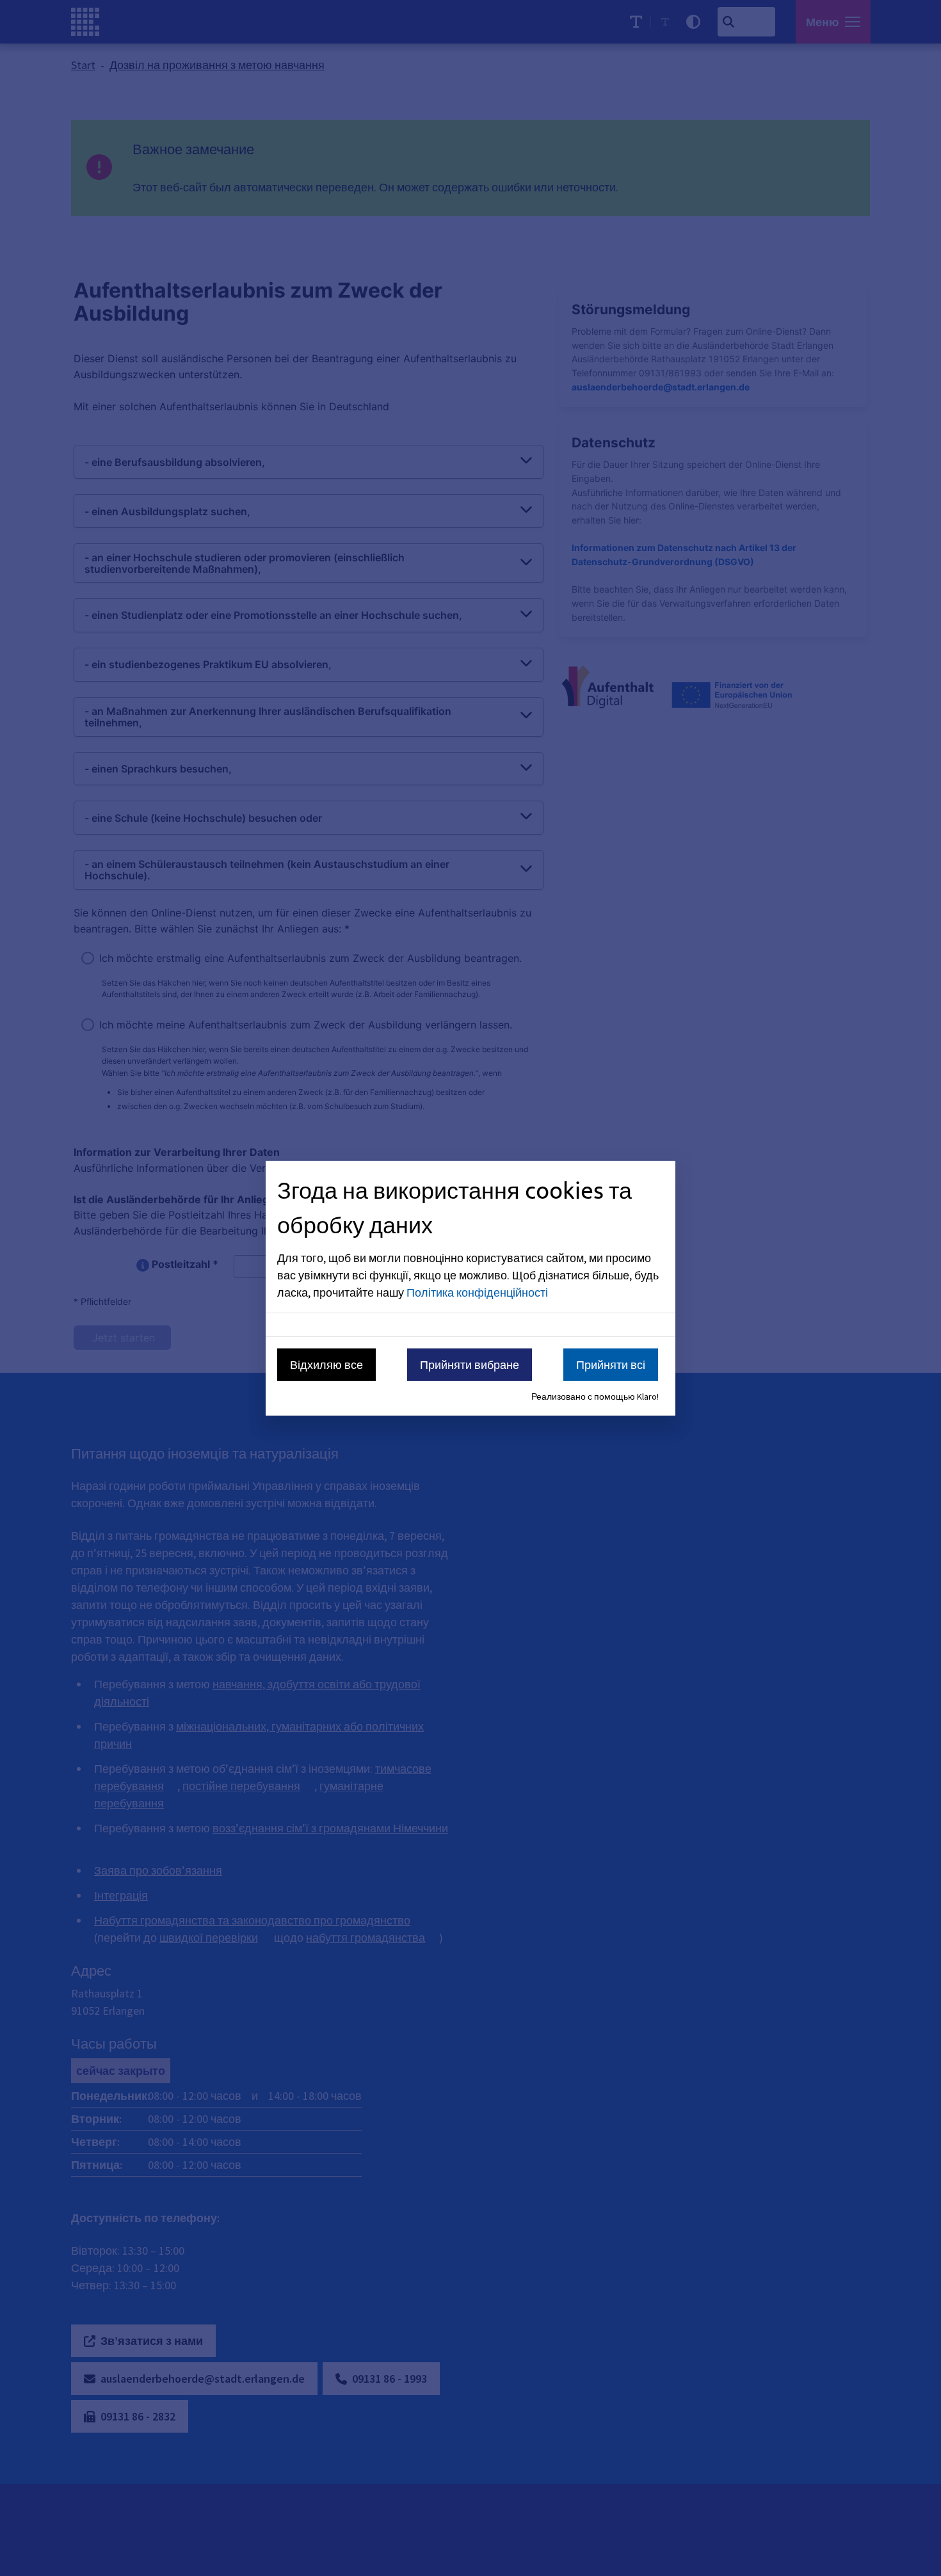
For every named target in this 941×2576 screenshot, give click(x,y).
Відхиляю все (326, 1365)
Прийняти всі (611, 1365)
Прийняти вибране (470, 1365)
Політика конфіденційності (477, 1292)
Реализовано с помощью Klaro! (595, 1396)
